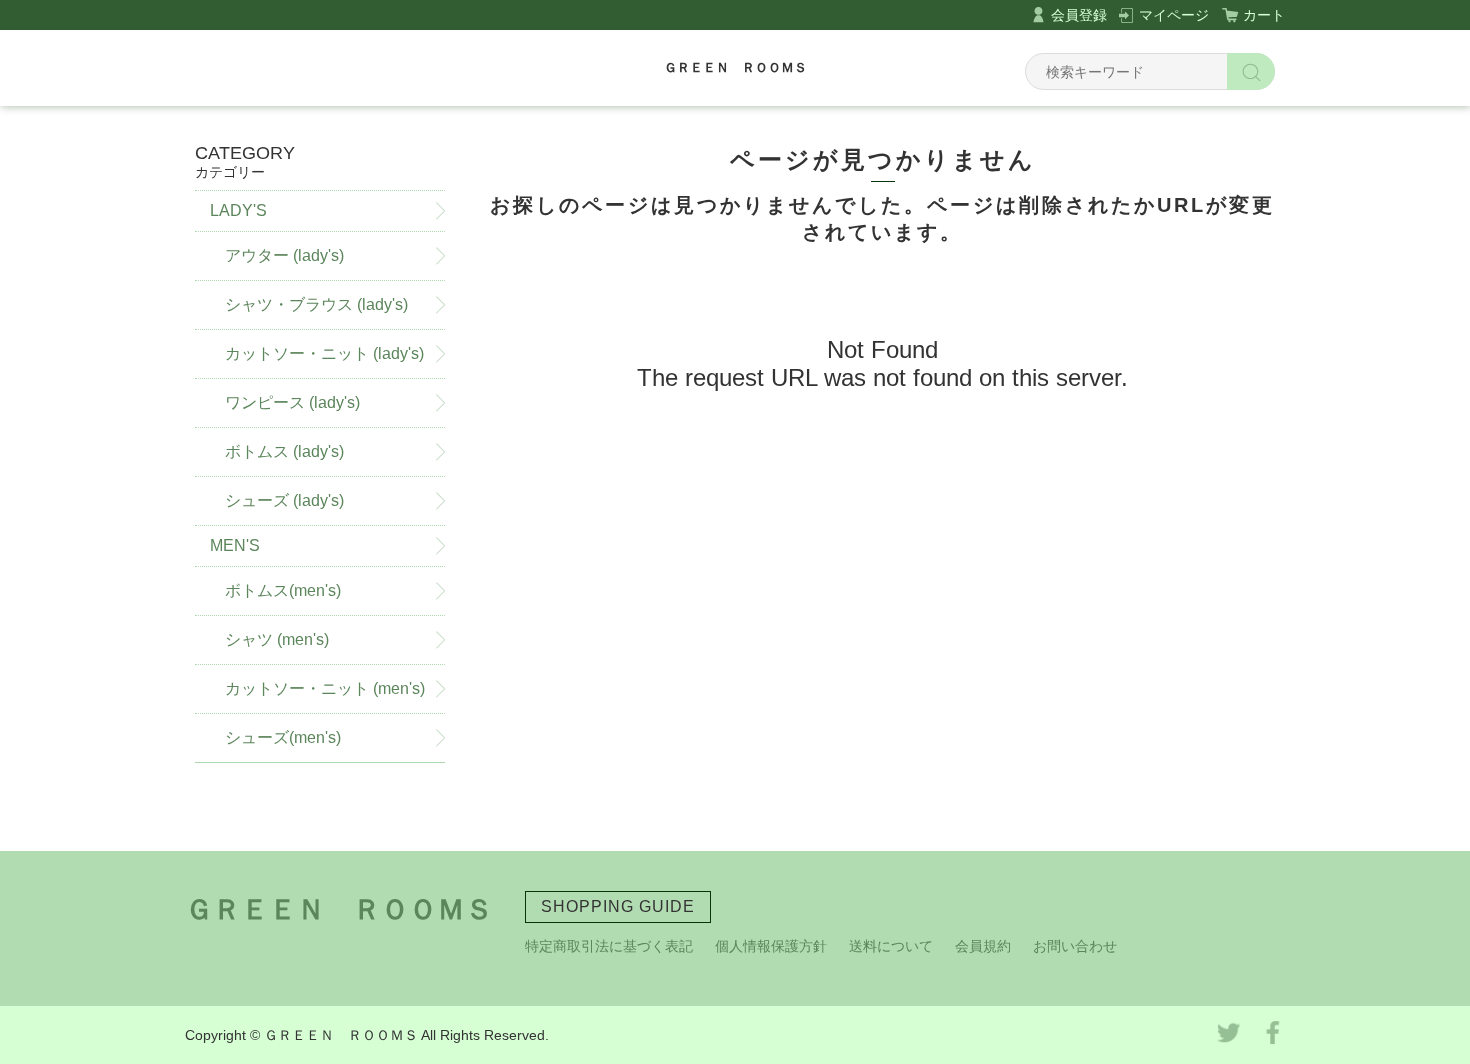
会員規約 (983, 946)
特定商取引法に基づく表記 (609, 946)
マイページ (1174, 15)
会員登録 (1079, 15)
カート (1264, 15)
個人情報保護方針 (771, 946)
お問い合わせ (1075, 946)
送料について (891, 946)
